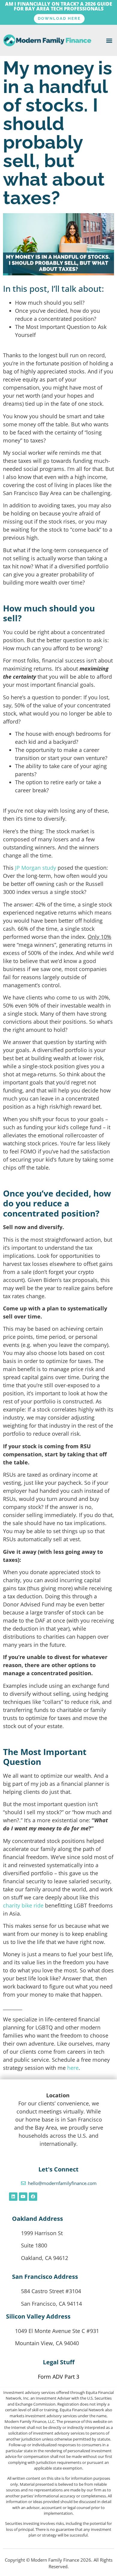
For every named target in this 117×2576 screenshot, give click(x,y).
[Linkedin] (13, 2197)
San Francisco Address (45, 2277)
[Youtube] (23, 2197)
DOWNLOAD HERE (59, 18)
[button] (109, 40)
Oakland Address (37, 2219)
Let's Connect (58, 2169)
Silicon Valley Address (38, 2316)
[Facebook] (33, 2197)
